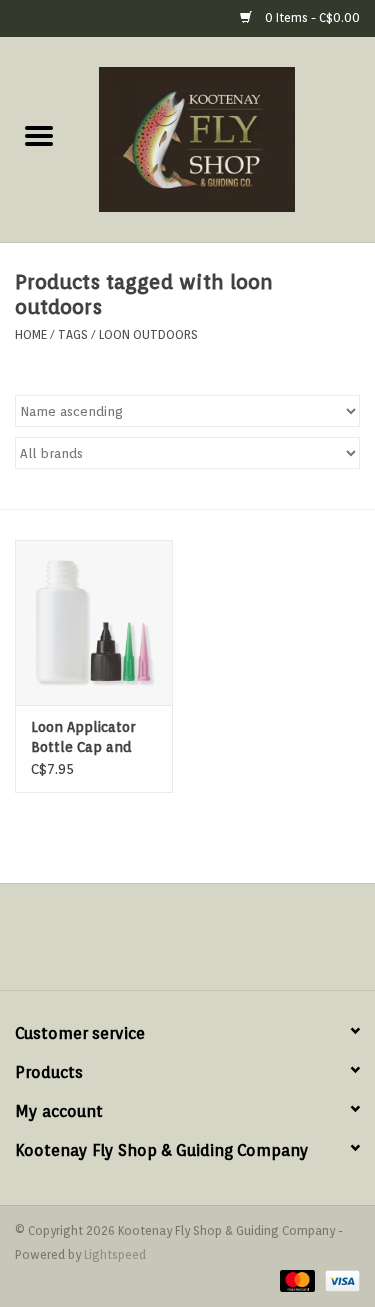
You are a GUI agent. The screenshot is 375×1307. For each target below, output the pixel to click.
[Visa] (339, 1279)
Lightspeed (115, 1254)
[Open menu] (39, 135)
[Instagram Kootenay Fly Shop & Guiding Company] (206, 944)
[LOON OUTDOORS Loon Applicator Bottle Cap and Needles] (94, 622)
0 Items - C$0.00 (311, 17)
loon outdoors (148, 334)
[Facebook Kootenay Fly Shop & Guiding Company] (170, 944)
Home (31, 334)
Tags (73, 334)
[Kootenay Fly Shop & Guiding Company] (227, 138)
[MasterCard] (295, 1279)
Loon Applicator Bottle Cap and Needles (83, 738)
